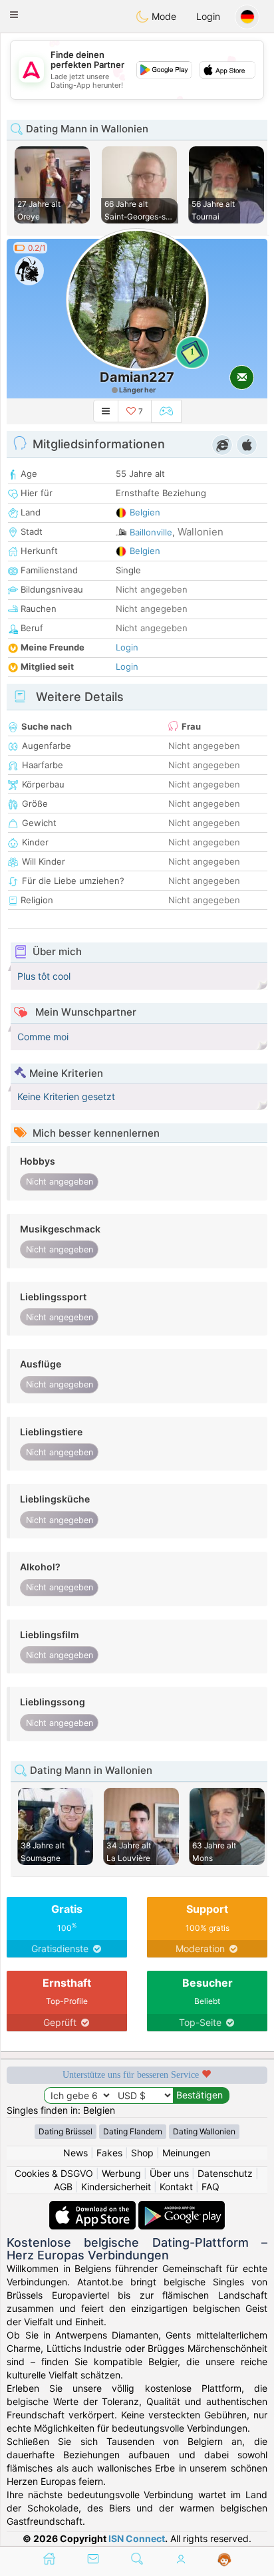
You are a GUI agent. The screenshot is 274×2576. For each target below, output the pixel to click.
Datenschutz (225, 2173)
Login (208, 16)
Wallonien (201, 532)
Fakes (109, 2153)
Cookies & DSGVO (54, 2173)
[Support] (224, 2560)
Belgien (145, 512)
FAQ (210, 2187)
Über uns (169, 2173)
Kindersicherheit (116, 2187)
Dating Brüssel (66, 2131)
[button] (14, 15)
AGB (63, 2187)
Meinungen (186, 2153)
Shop (142, 2153)
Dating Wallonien (204, 2131)
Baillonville (151, 532)
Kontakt (176, 2187)
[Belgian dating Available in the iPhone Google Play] (182, 2207)
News (75, 2153)
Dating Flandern (133, 2131)
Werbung (121, 2173)
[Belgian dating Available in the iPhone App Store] (94, 2207)
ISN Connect (137, 2538)
